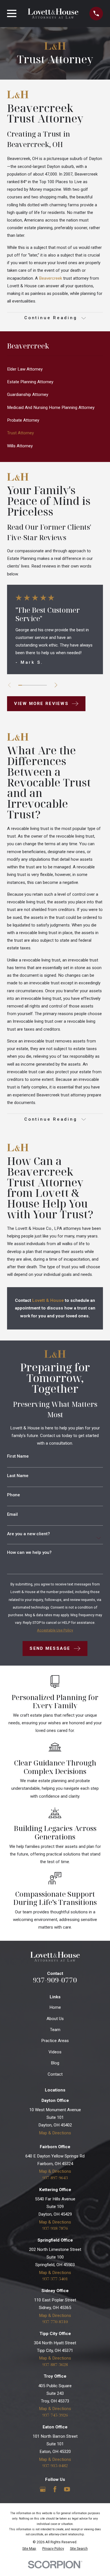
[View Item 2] (24, 685)
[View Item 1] (20, 685)
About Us (55, 2019)
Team (55, 2030)
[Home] (53, 14)
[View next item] (56, 685)
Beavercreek (50, 278)
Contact (55, 2074)
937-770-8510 (55, 2322)
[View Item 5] (35, 685)
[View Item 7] (42, 685)
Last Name (18, 1476)
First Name (18, 1456)
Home (55, 2007)
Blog (55, 2063)
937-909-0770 (55, 1980)
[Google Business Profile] (43, 2489)
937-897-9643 (55, 2178)
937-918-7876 (55, 2228)
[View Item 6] (38, 685)
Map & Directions (55, 2133)
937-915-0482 (55, 2466)
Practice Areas (55, 2041)
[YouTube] (67, 2489)
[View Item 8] (45, 685)
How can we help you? (29, 1553)
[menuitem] (55, 369)
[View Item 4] (31, 685)
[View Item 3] (27, 685)
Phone (14, 1495)
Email (12, 1514)
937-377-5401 (55, 2279)
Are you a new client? (28, 1534)
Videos (55, 2052)
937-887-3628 (55, 2364)
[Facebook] (55, 2489)
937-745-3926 (55, 2415)
